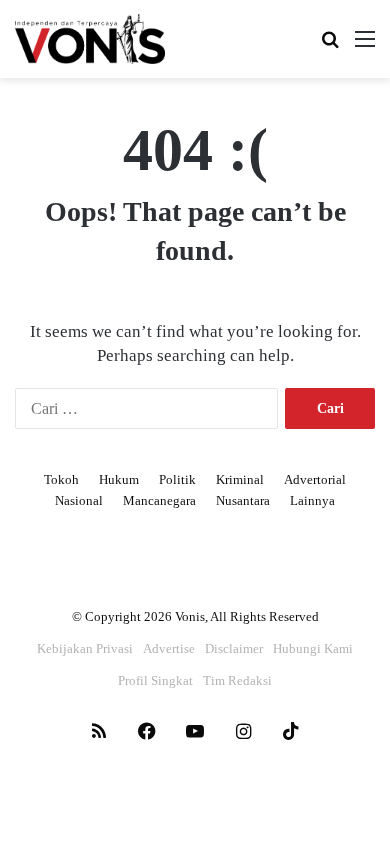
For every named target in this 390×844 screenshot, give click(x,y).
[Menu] (365, 46)
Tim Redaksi (237, 680)
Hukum (119, 479)
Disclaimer (234, 648)
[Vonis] (90, 39)
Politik (177, 479)
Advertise (169, 648)
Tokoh (61, 479)
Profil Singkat (155, 680)
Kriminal (240, 479)
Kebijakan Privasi (85, 648)
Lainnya (312, 500)
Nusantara (243, 500)
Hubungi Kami (313, 648)
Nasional (79, 500)
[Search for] (330, 46)
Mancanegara (159, 500)
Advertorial (315, 479)
